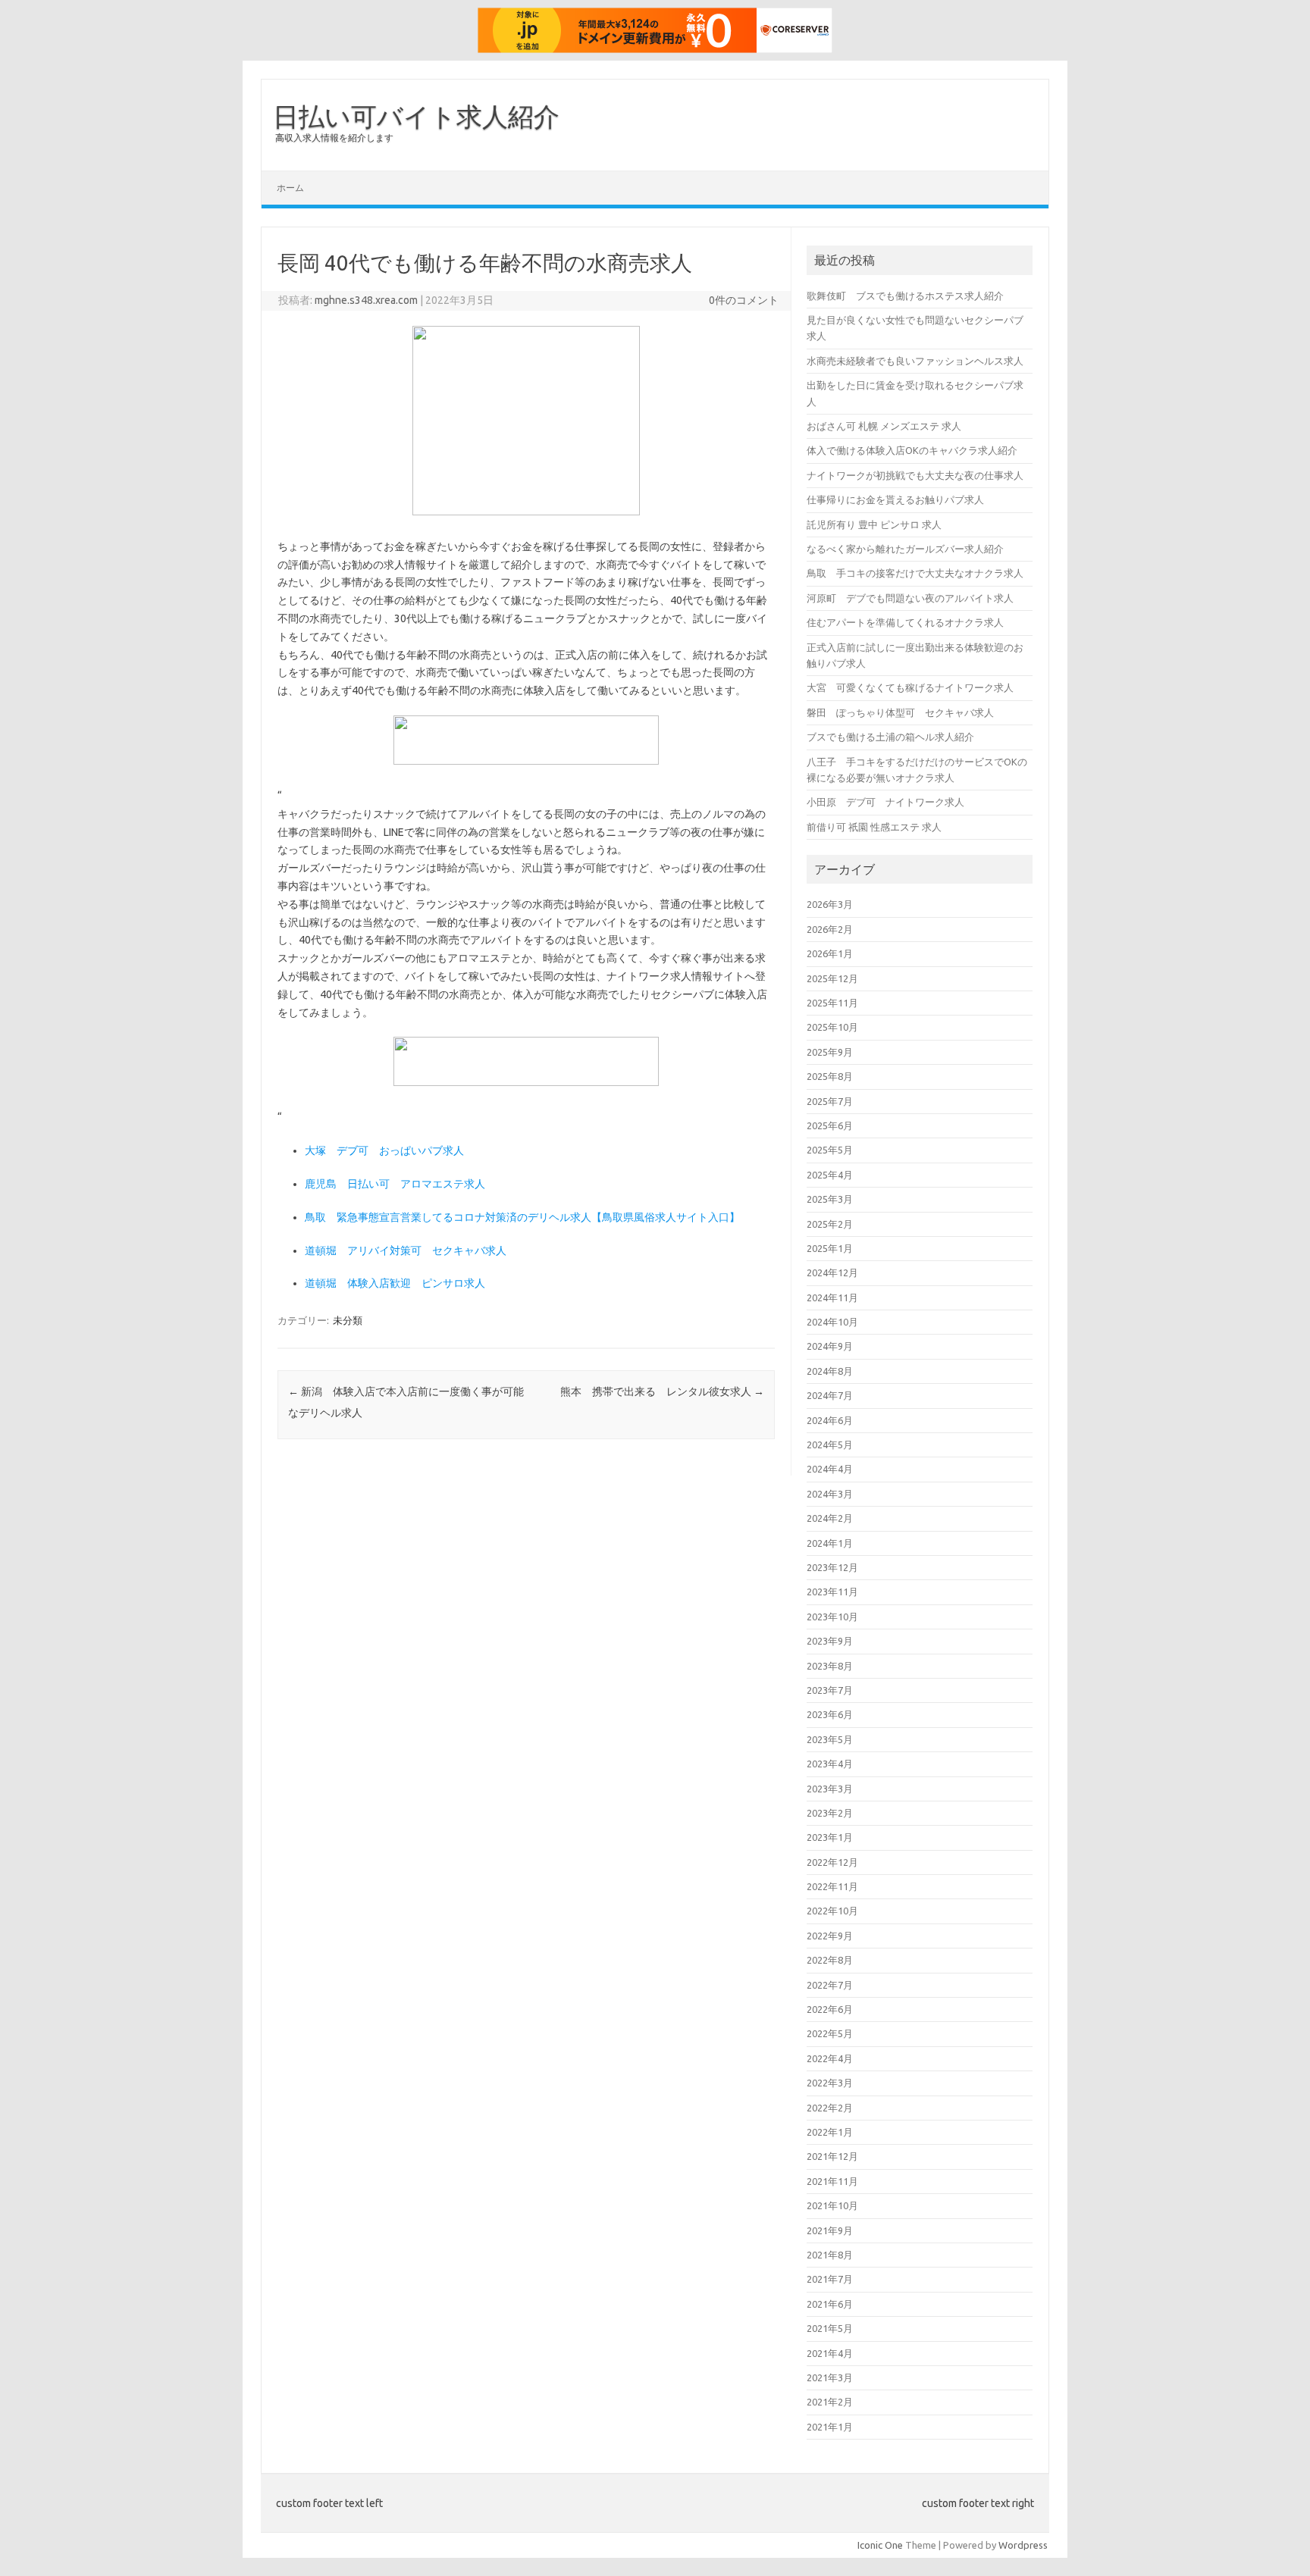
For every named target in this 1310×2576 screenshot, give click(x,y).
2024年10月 (832, 1322)
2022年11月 (832, 1886)
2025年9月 (830, 1052)
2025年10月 (832, 1027)
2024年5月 (830, 1445)
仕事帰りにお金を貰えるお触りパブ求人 (895, 499)
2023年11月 (832, 1592)
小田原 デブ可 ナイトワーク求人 (885, 802)
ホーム (290, 188)
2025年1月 (830, 1248)
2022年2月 (830, 2108)
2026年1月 (830, 953)
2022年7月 (830, 1985)
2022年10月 (832, 1911)
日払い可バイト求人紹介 (416, 116)
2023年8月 (830, 1666)
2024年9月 (830, 1346)
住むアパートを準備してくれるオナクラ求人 (905, 622)
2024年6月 (830, 1420)
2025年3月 (830, 1199)
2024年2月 (830, 1518)
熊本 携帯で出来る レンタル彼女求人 (662, 1391)
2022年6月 (830, 2009)
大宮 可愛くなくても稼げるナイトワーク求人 (910, 687)
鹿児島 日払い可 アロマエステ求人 (395, 1184)
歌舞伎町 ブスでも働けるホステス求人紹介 (905, 296)
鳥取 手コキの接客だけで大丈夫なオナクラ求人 (915, 573)
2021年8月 (830, 2255)
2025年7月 (830, 1101)
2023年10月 (832, 1617)
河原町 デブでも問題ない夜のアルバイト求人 (910, 598)
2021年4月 (830, 2353)
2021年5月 (830, 2328)
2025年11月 (832, 1003)
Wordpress (1023, 2545)
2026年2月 (830, 929)
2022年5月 (830, 2033)
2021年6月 (830, 2304)
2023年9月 (830, 1641)
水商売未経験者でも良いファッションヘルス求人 (915, 361)
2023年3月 (830, 1789)
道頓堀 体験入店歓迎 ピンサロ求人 (395, 1283)
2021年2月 (830, 2402)
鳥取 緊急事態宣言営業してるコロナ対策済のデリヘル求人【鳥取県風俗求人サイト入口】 (522, 1217)
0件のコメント (744, 300)
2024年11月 (832, 1297)
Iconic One (880, 2545)
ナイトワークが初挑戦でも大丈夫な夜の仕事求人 (915, 475)
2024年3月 (830, 1494)
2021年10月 (832, 2205)
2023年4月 (830, 1764)
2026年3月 (830, 904)
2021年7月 (830, 2279)
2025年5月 (830, 1150)
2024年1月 (830, 1543)
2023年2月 (830, 1813)
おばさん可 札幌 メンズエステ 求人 (884, 426)
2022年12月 (832, 1862)
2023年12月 (832, 1567)
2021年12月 (832, 2156)
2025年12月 (832, 978)
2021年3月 (830, 2377)
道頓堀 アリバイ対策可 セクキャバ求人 (406, 1250)
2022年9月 (830, 1936)
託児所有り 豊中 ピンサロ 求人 (874, 524)
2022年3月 (830, 2083)
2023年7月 (830, 1690)
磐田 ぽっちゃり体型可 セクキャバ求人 (900, 712)
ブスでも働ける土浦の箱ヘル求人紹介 (890, 737)
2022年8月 (830, 1960)
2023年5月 (830, 1739)
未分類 (348, 1320)
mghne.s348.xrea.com (366, 300)
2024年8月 (830, 1371)
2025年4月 (830, 1175)
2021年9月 (830, 2230)
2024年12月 (832, 1272)
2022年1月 (830, 2132)
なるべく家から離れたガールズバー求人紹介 (905, 549)
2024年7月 (830, 1395)
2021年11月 (832, 2181)
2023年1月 (830, 1837)
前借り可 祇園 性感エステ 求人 (874, 827)
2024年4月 (830, 1469)
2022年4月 (830, 2058)
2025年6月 (830, 1125)
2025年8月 (830, 1076)
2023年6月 (830, 1714)
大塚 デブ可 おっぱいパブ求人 (384, 1150)
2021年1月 (830, 2427)
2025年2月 (830, 1224)
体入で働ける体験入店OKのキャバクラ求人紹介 (912, 450)
